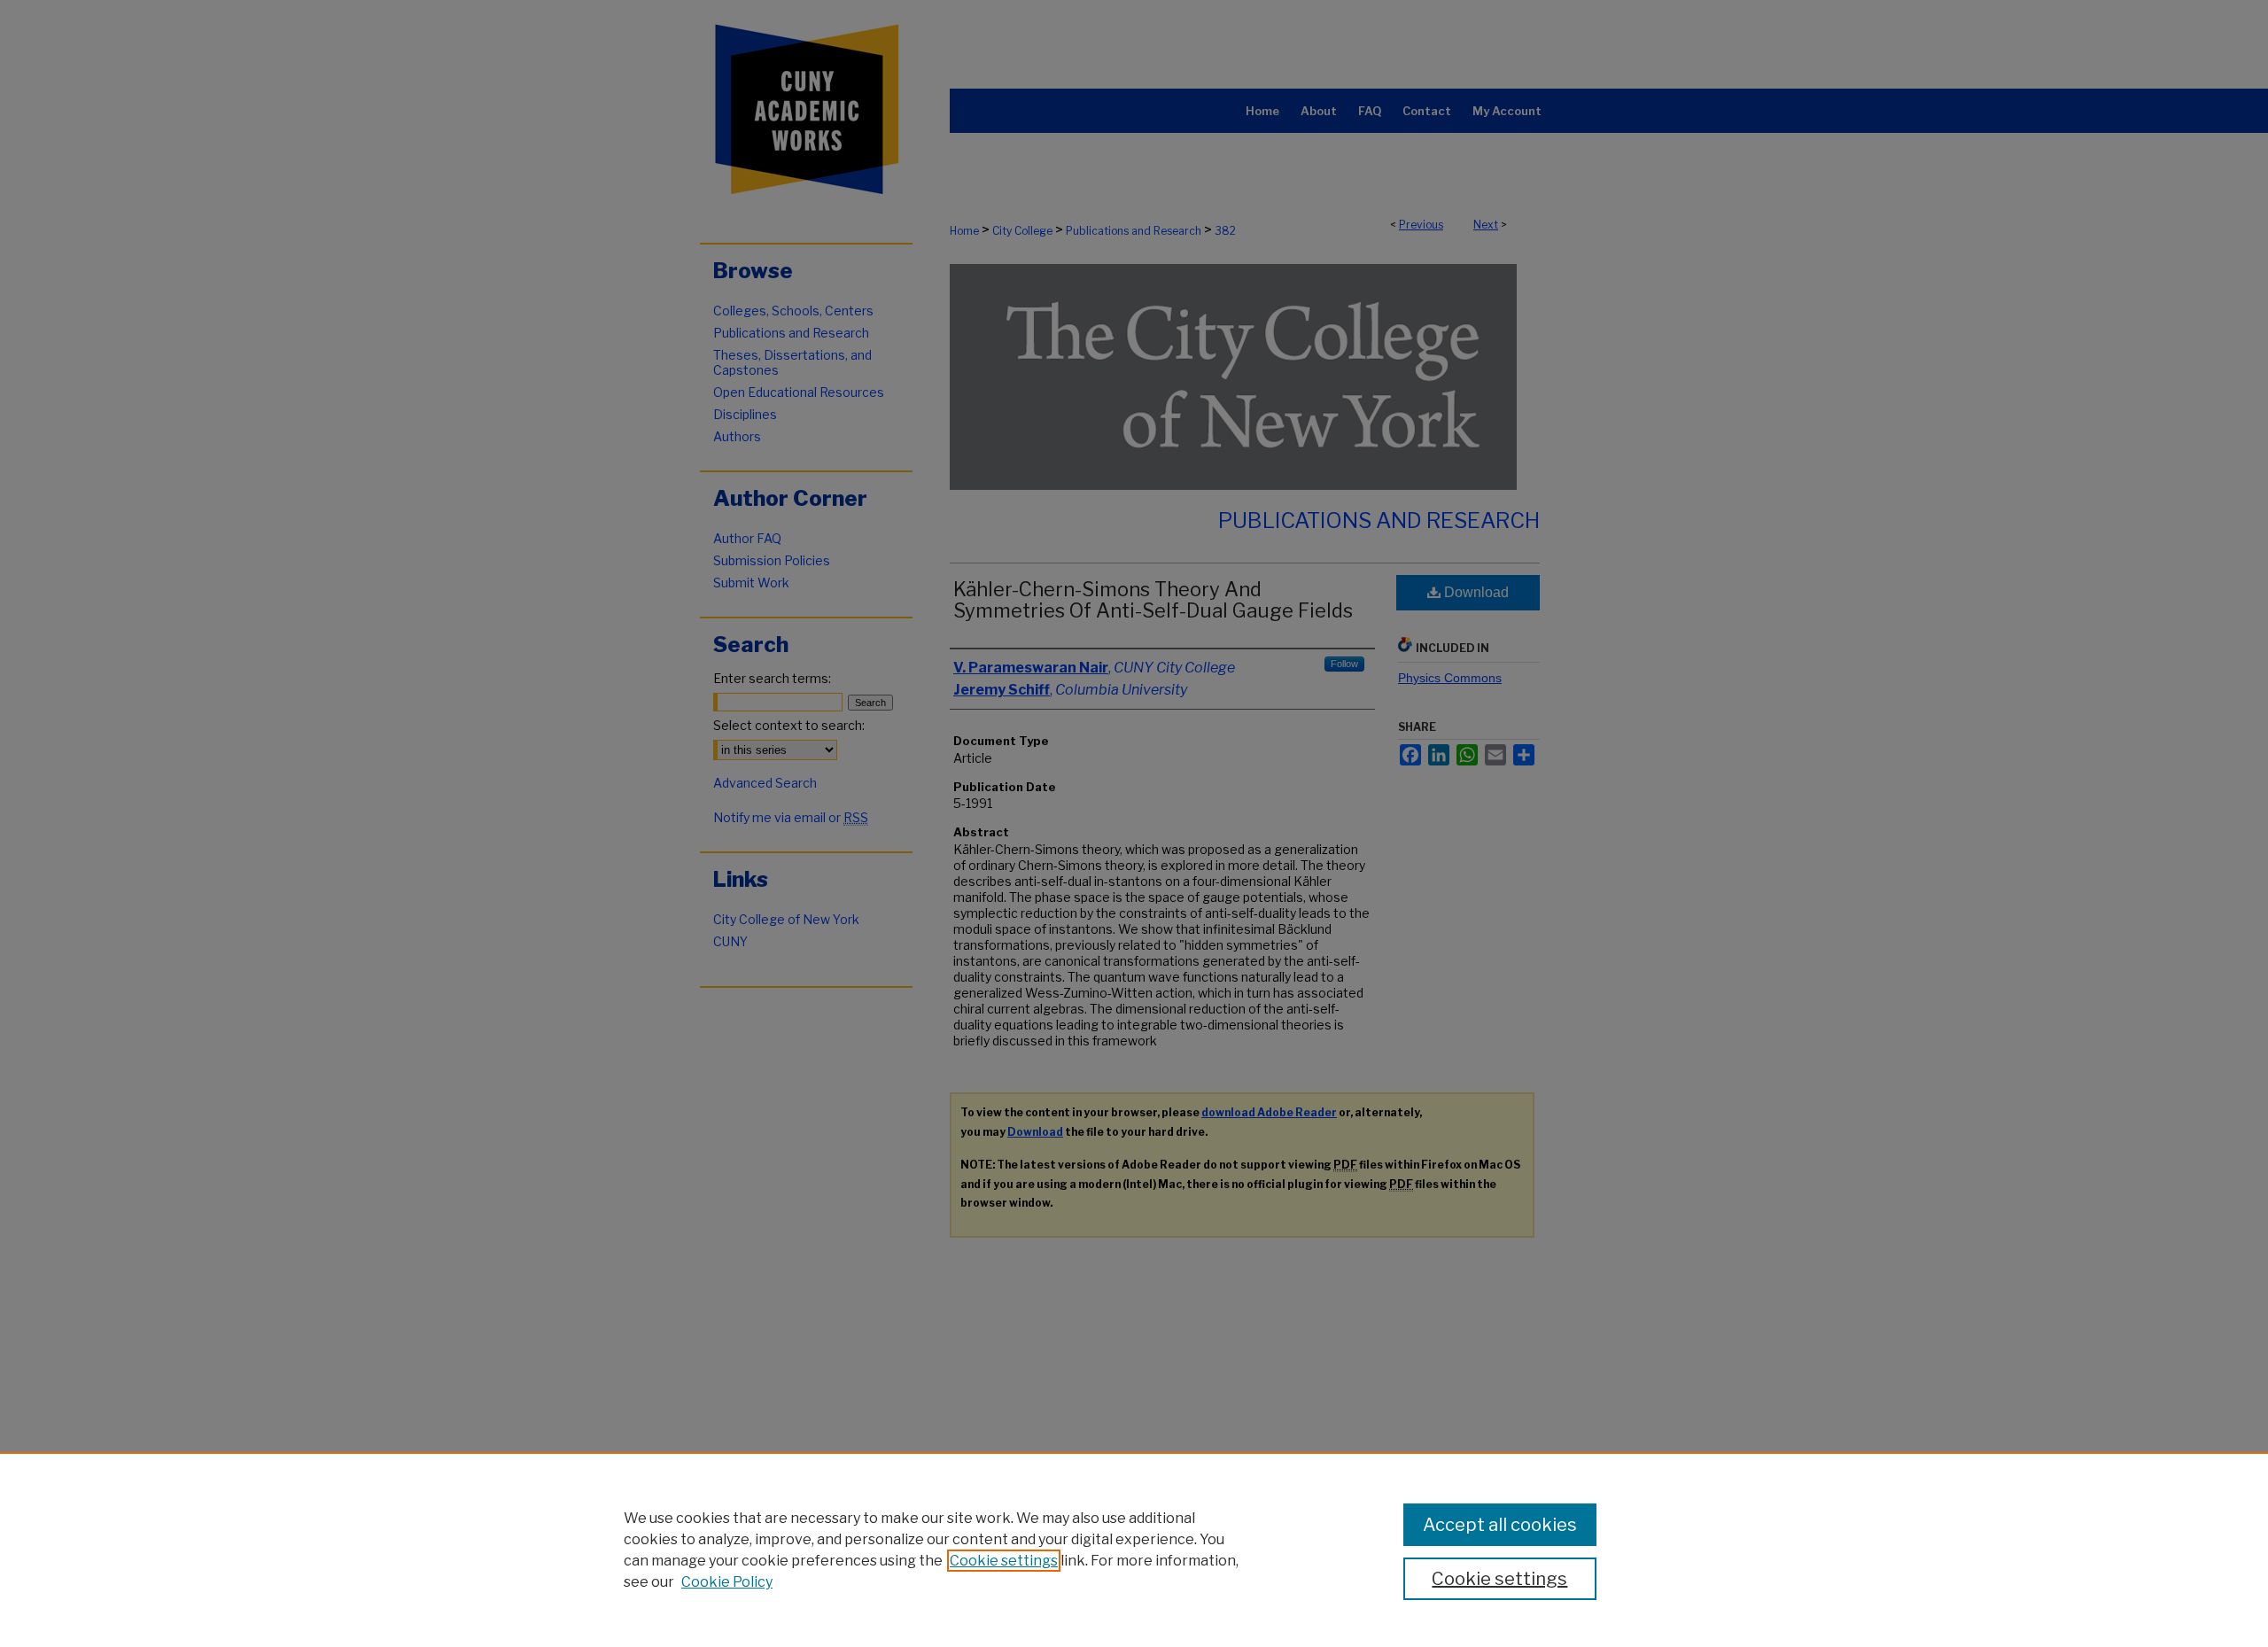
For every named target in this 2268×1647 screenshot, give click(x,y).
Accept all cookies (1500, 1525)
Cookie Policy (727, 1582)
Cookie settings (1004, 1561)
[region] (1134, 1550)
